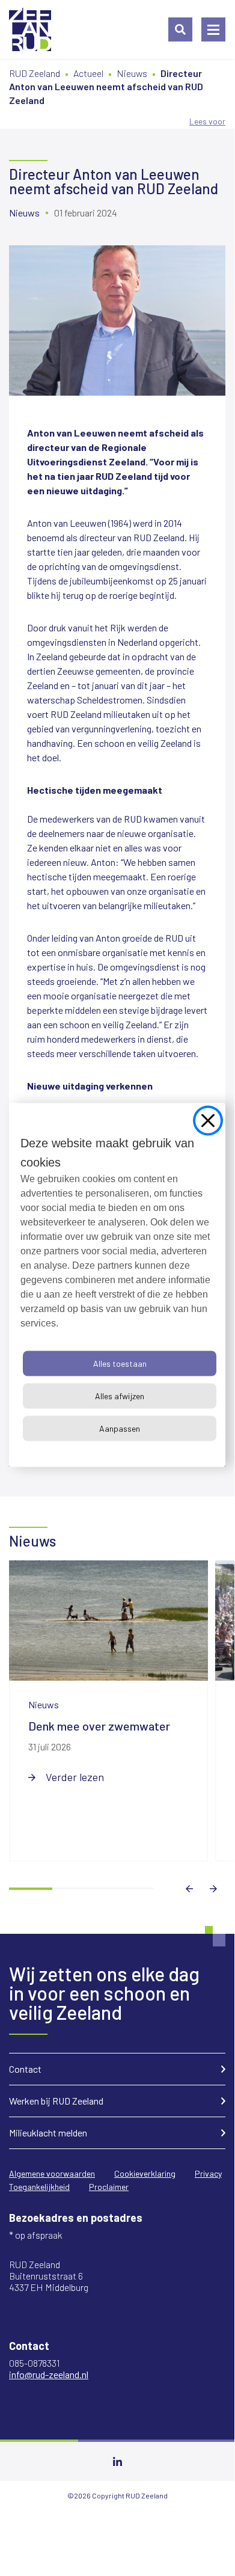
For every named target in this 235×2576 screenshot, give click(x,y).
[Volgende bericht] (213, 1889)
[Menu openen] (213, 29)
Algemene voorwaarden (52, 2173)
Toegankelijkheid (39, 2187)
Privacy (208, 2173)
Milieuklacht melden (48, 2133)
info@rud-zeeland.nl (49, 2374)
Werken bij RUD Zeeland (56, 2101)
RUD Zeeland (35, 73)
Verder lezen (75, 1777)
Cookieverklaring (145, 2173)
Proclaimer (109, 2187)
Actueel (88, 73)
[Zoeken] (180, 29)
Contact (25, 2069)
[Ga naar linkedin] (117, 2461)
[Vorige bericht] (189, 1889)
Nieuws (132, 73)
